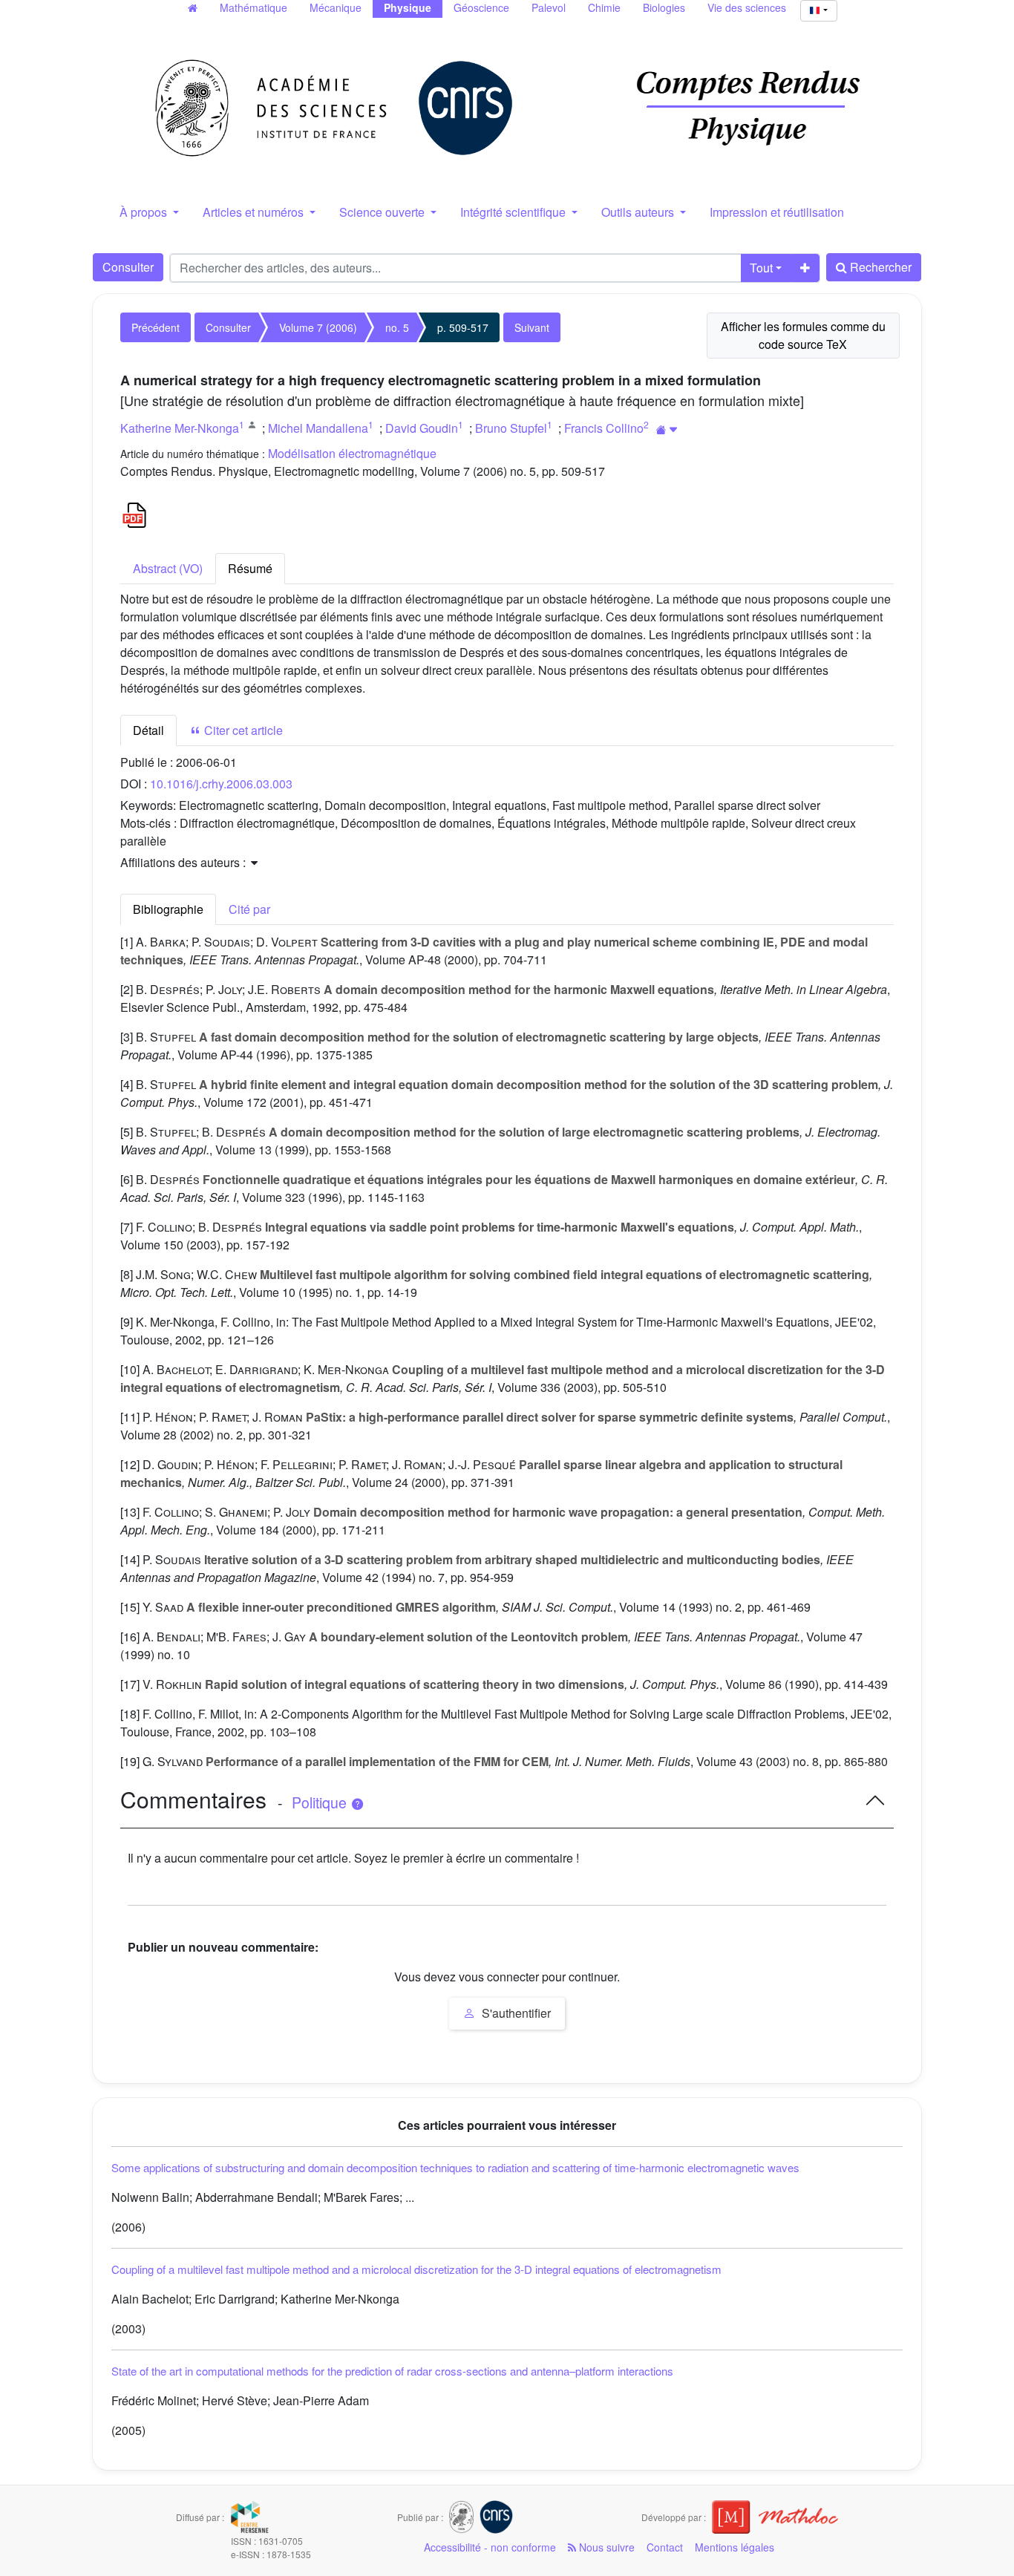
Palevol (549, 7)
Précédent (156, 327)
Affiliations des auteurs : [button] (184, 862)
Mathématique (253, 7)
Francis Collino (604, 428)
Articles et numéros (255, 212)
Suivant (532, 327)
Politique (321, 1802)
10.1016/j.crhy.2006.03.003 (221, 784)
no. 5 (397, 327)
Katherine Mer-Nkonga (180, 428)
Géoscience (481, 7)
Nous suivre (605, 2547)
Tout (761, 268)
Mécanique (336, 7)
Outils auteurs (639, 212)
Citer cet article (242, 730)
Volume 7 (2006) (318, 327)
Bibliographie (168, 909)
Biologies (664, 7)
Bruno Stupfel (511, 428)
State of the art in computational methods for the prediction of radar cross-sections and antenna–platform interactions (392, 2371)
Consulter (128, 267)
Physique (408, 7)
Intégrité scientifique (514, 212)
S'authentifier (515, 2013)
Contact (665, 2547)
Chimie (604, 7)
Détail (148, 730)
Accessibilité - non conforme (490, 2547)
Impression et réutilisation (777, 212)
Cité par (249, 909)
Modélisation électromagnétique (352, 453)
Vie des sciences (747, 7)
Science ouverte (383, 212)
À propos (145, 212)
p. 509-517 (463, 327)
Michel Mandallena (318, 428)
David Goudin (422, 428)
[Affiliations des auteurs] (667, 429)
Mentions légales (735, 2547)
